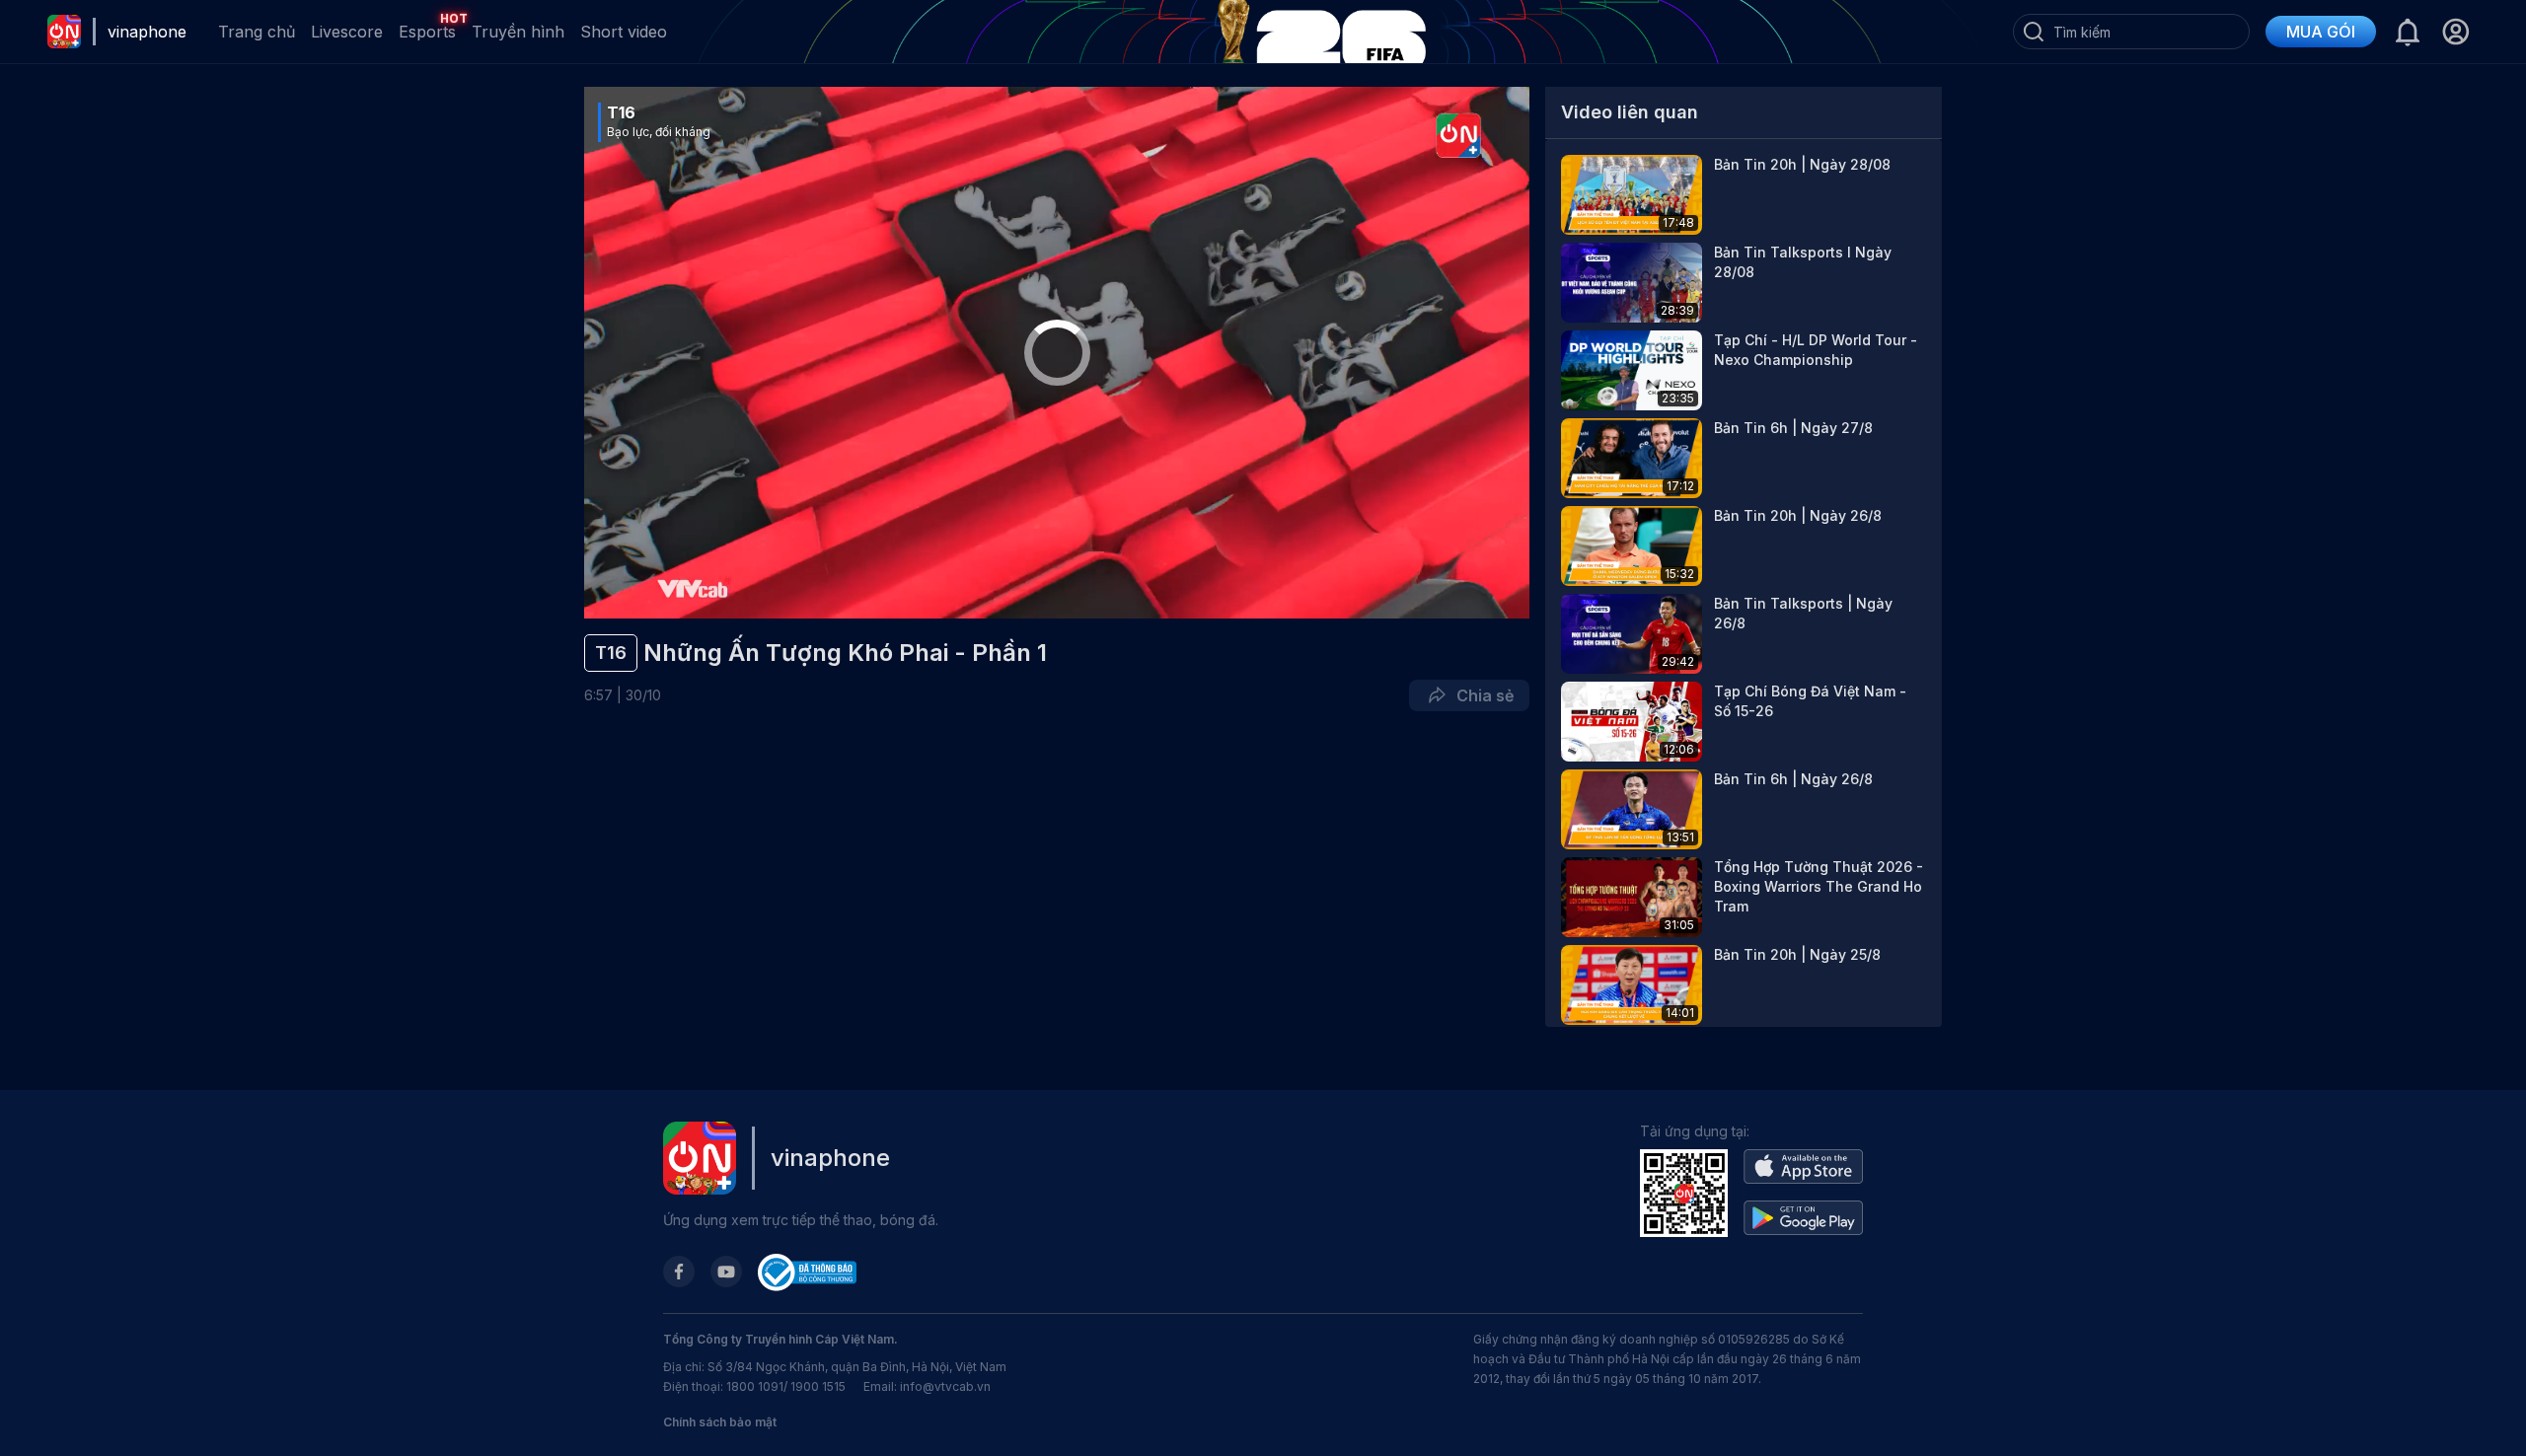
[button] (2455, 32)
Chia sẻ (1481, 695)
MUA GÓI (2321, 32)
